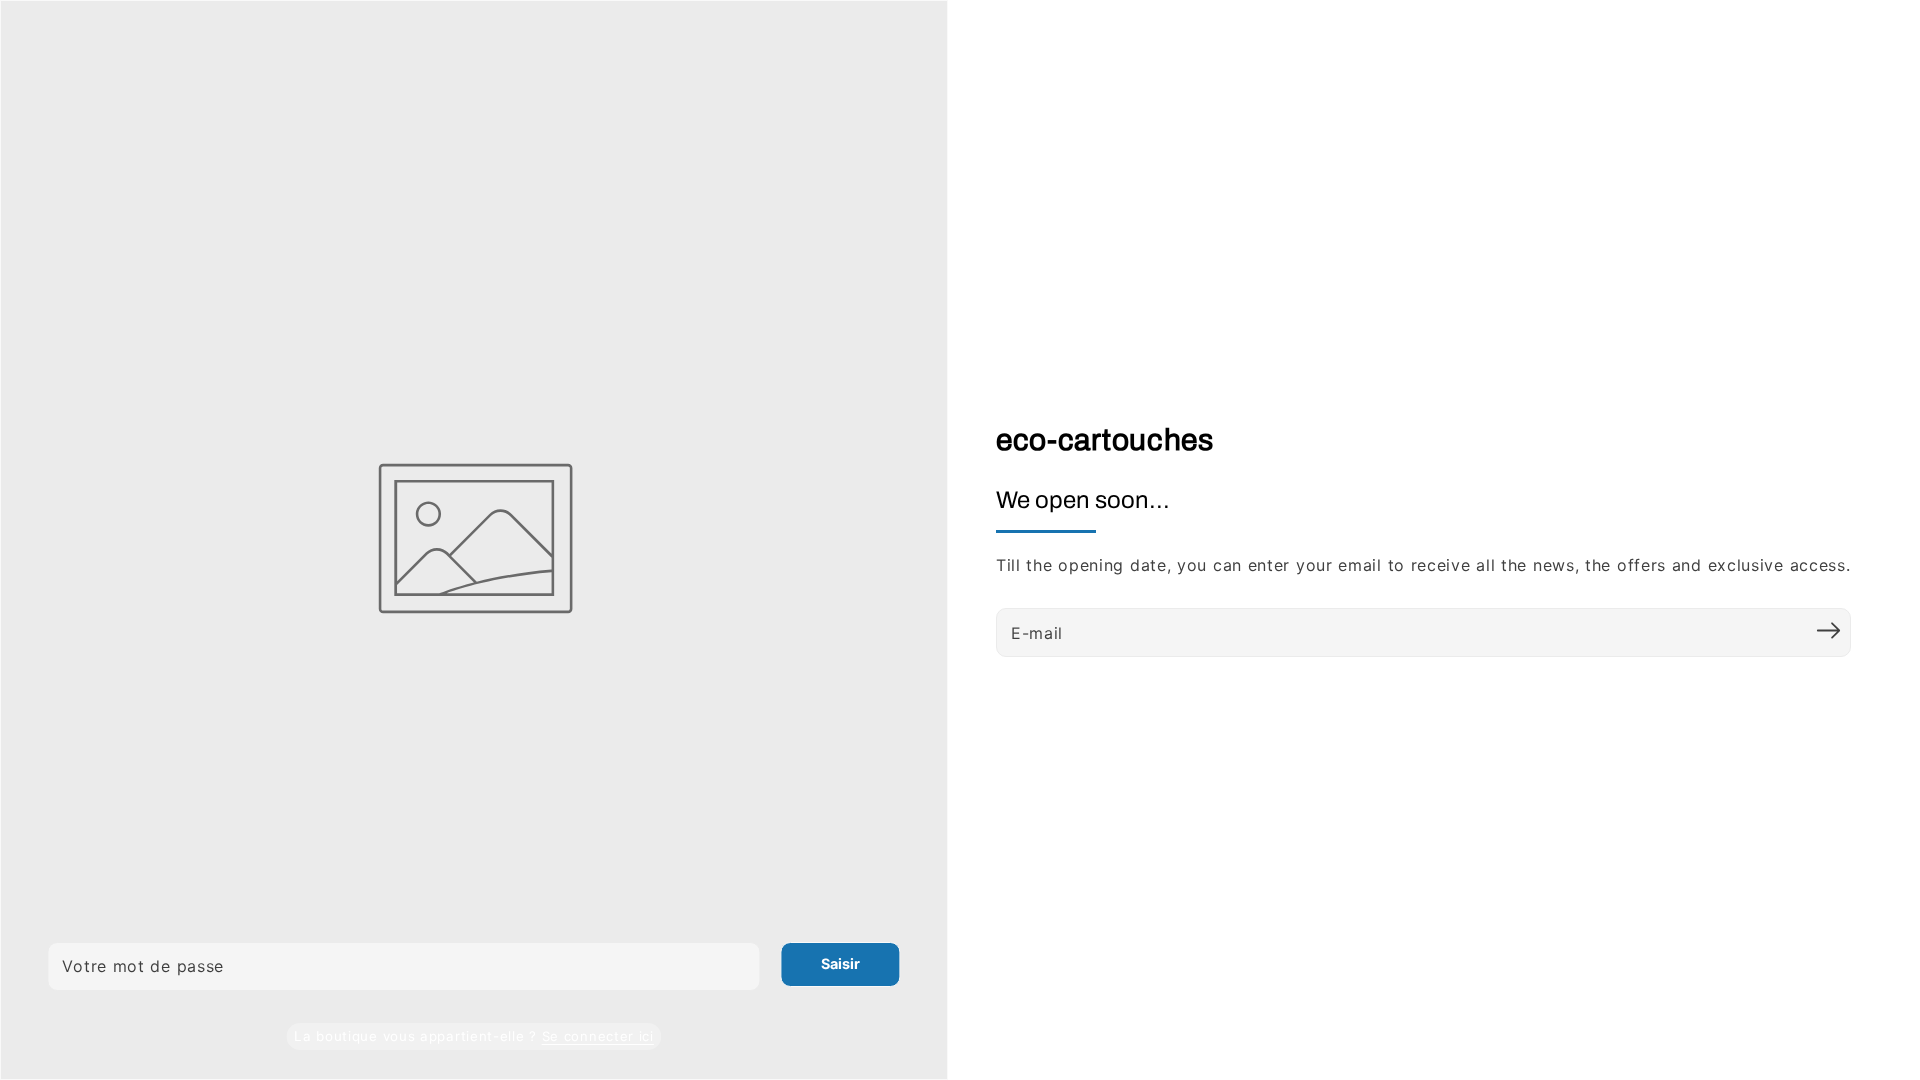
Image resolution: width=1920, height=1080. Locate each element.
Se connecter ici (598, 1036)
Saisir (840, 963)
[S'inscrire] (1829, 630)
